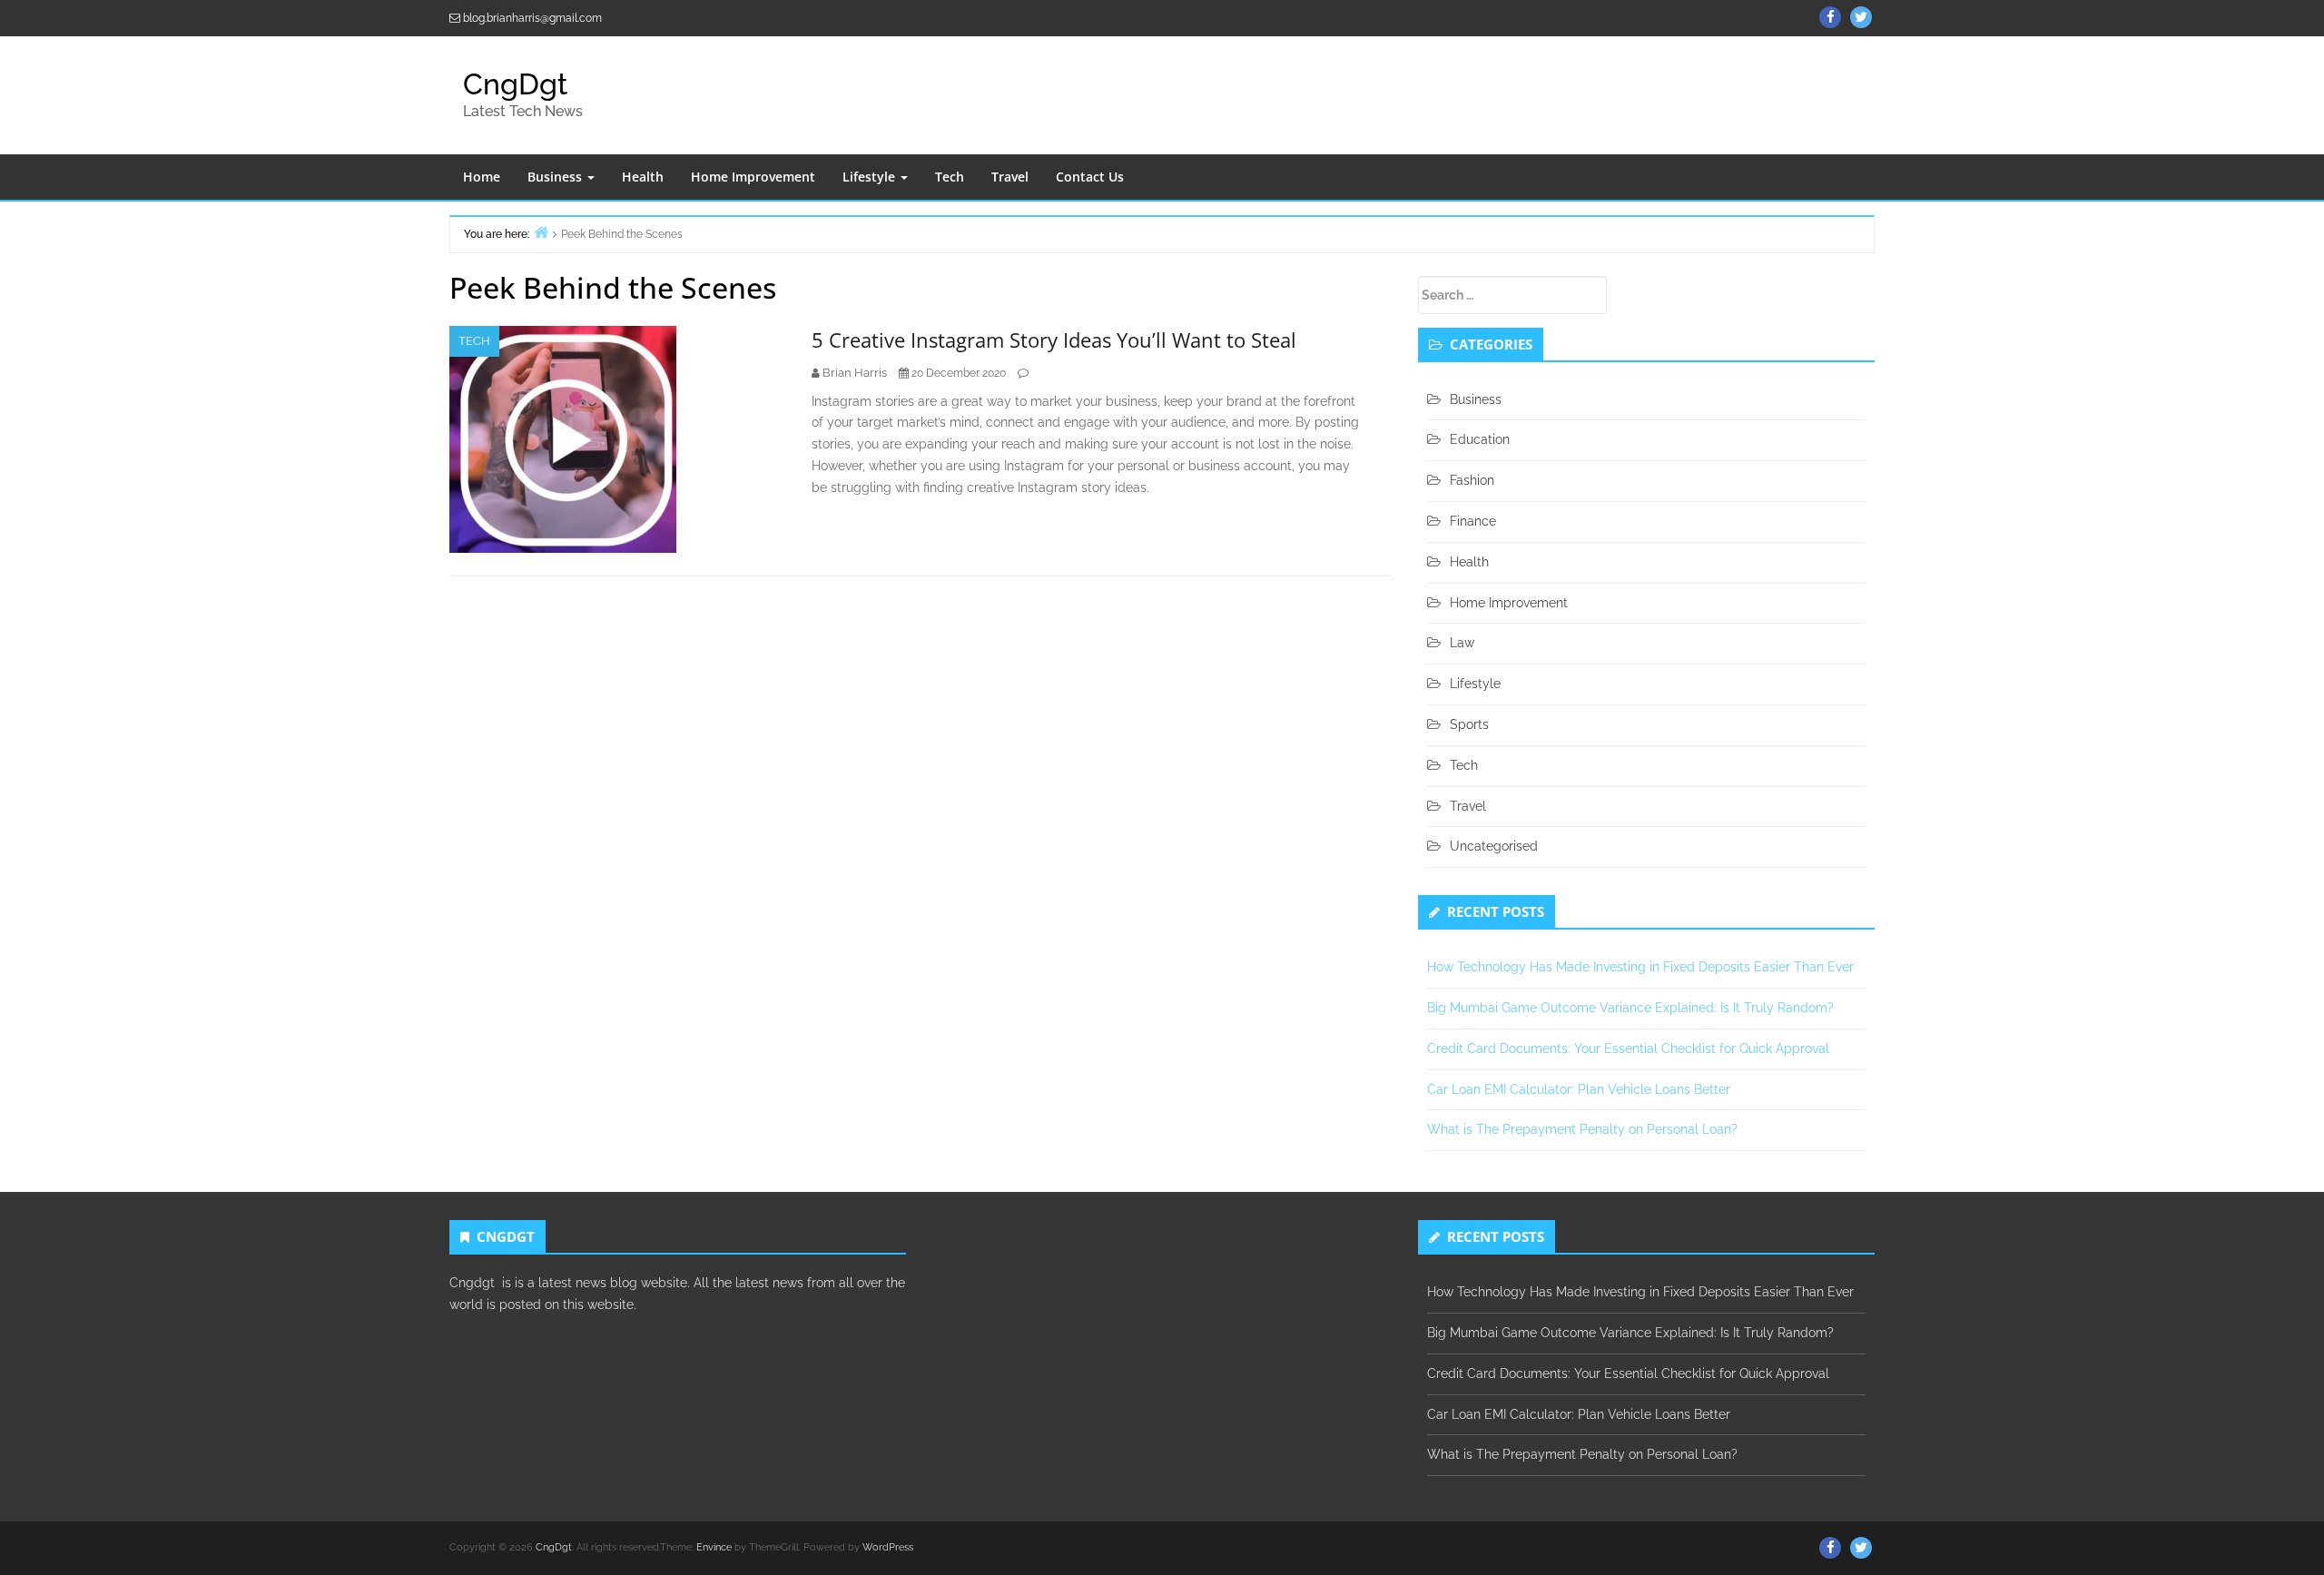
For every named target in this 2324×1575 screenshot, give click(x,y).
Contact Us (1090, 177)
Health (643, 177)
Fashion (1472, 480)
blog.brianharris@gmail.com (532, 18)
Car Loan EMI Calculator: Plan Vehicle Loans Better (1579, 1089)
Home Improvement (753, 177)
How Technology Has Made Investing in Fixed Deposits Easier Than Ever (1640, 967)
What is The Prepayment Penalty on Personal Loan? (1582, 1129)
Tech (950, 177)
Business (556, 177)
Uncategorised (1494, 846)
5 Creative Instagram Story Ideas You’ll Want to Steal (1054, 340)
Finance (1473, 521)
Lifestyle (871, 177)
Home (482, 177)
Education (1480, 439)
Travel (1010, 177)
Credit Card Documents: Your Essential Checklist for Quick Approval (1628, 1048)
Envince (714, 1547)
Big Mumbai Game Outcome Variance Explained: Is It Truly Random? (1630, 1008)
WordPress (888, 1547)
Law (1462, 643)
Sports (1469, 724)
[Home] (541, 232)
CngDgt (515, 84)
